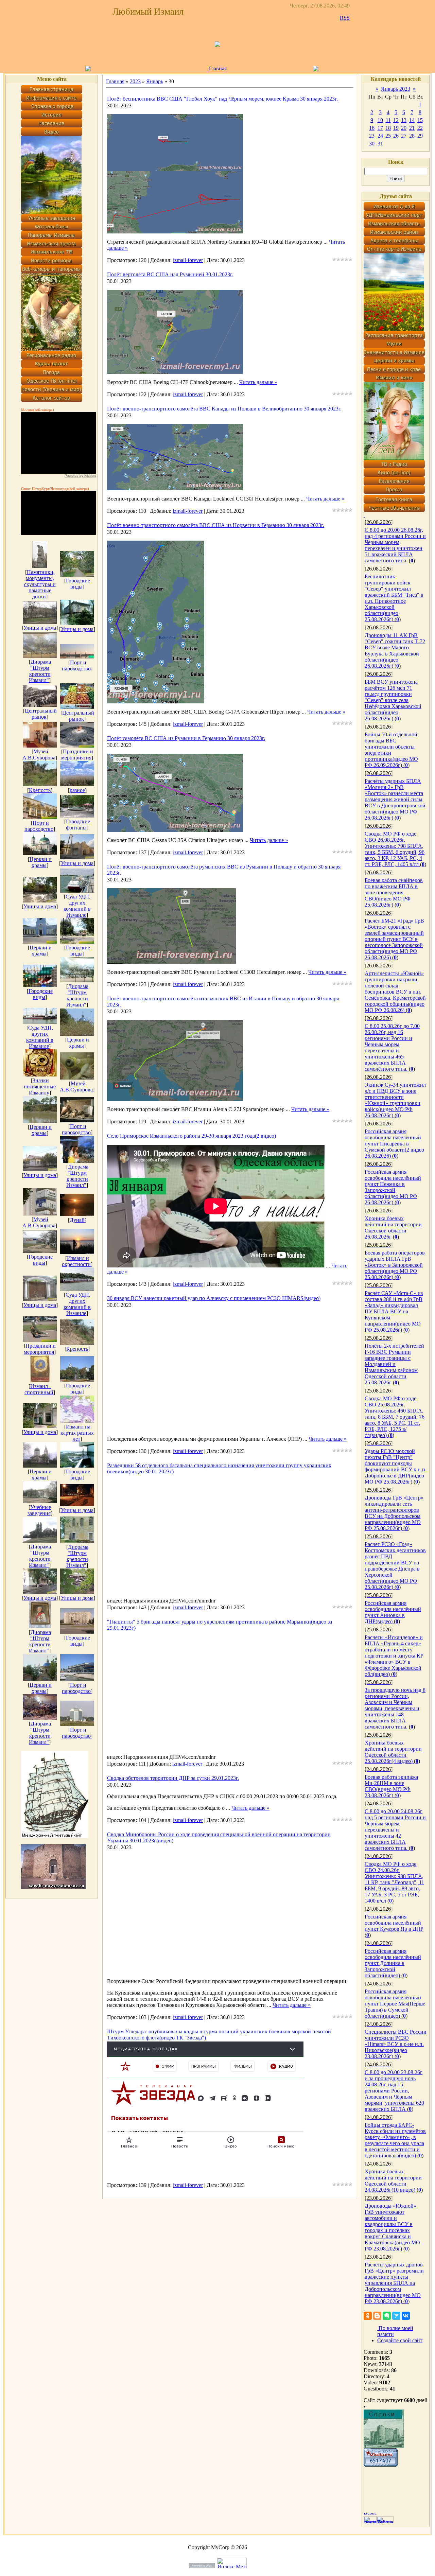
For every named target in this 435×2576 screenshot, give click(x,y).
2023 (135, 81)
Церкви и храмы (41, 862)
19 (396, 128)
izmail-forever (188, 260)
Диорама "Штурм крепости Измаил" (40, 671)
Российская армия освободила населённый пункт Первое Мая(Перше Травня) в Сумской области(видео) (395, 2004)
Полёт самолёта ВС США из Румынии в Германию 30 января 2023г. (186, 738)
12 (396, 120)
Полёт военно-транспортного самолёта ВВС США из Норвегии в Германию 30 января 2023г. (216, 525)
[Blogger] (377, 2316)
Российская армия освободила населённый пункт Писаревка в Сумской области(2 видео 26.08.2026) (394, 1144)
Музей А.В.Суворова (39, 755)
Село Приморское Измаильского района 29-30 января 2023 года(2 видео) (192, 1136)
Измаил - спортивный (39, 1389)
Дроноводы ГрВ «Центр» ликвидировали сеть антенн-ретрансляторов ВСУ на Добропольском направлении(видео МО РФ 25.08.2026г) (394, 1513)
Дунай (77, 1220)
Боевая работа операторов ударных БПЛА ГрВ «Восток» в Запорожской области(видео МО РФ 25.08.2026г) (395, 1265)
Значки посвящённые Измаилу (40, 1087)
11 (388, 120)
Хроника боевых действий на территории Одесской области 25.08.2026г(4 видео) (393, 1752)
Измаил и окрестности (76, 1261)
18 (388, 128)
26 (396, 136)
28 (412, 136)
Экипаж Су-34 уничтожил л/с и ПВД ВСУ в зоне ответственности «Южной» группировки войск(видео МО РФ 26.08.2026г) (395, 1100)
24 (380, 136)
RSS (345, 18)
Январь (155, 81)
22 (420, 128)
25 (388, 136)
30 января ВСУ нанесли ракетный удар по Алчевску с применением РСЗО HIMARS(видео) (214, 1298)
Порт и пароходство (76, 665)
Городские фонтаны (78, 825)
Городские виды (78, 584)
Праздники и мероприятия (77, 755)
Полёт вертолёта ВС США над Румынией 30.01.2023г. (170, 274)
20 (404, 128)
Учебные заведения (39, 1510)
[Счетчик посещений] (381, 2465)
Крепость (40, 790)
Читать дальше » (258, 382)
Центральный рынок (41, 714)
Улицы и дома (40, 628)
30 (372, 144)
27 (404, 136)
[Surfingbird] (396, 2316)
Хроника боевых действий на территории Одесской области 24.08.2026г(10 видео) (393, 2181)
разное (77, 790)
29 (420, 136)
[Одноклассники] (368, 2316)
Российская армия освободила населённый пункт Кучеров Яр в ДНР (394, 1923)
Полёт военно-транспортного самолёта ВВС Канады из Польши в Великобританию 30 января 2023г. (224, 409)
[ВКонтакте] (406, 2316)
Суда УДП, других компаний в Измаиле (77, 906)
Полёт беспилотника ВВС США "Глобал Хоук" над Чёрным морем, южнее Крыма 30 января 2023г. (222, 99)
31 (380, 144)
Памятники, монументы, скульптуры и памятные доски (40, 584)
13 (404, 120)
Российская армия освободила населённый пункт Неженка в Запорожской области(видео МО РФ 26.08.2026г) (393, 1187)
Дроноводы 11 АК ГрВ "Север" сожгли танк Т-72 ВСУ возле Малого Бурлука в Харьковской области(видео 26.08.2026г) (395, 651)
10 (380, 120)
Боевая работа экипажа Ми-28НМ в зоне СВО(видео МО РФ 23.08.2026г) (391, 1786)
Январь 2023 (396, 89)
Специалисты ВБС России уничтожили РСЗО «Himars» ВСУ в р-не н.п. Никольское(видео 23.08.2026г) (396, 2044)
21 (412, 128)
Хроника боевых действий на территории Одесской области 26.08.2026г (393, 1228)
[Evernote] (387, 2316)
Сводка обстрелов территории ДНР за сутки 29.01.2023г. (173, 1778)
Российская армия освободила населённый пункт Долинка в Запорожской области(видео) (393, 1963)
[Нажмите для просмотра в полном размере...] (175, 169)
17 (380, 128)
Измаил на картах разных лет (77, 1433)
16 (372, 128)
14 (412, 120)
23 (372, 136)
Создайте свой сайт (400, 2340)
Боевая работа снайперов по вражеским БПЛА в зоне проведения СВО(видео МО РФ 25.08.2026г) (394, 892)
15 (420, 120)
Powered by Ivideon (80, 476)
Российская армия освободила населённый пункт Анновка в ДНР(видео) (393, 1612)
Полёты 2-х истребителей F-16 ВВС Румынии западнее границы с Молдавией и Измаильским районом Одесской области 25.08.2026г (394, 1364)
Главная (217, 68)
